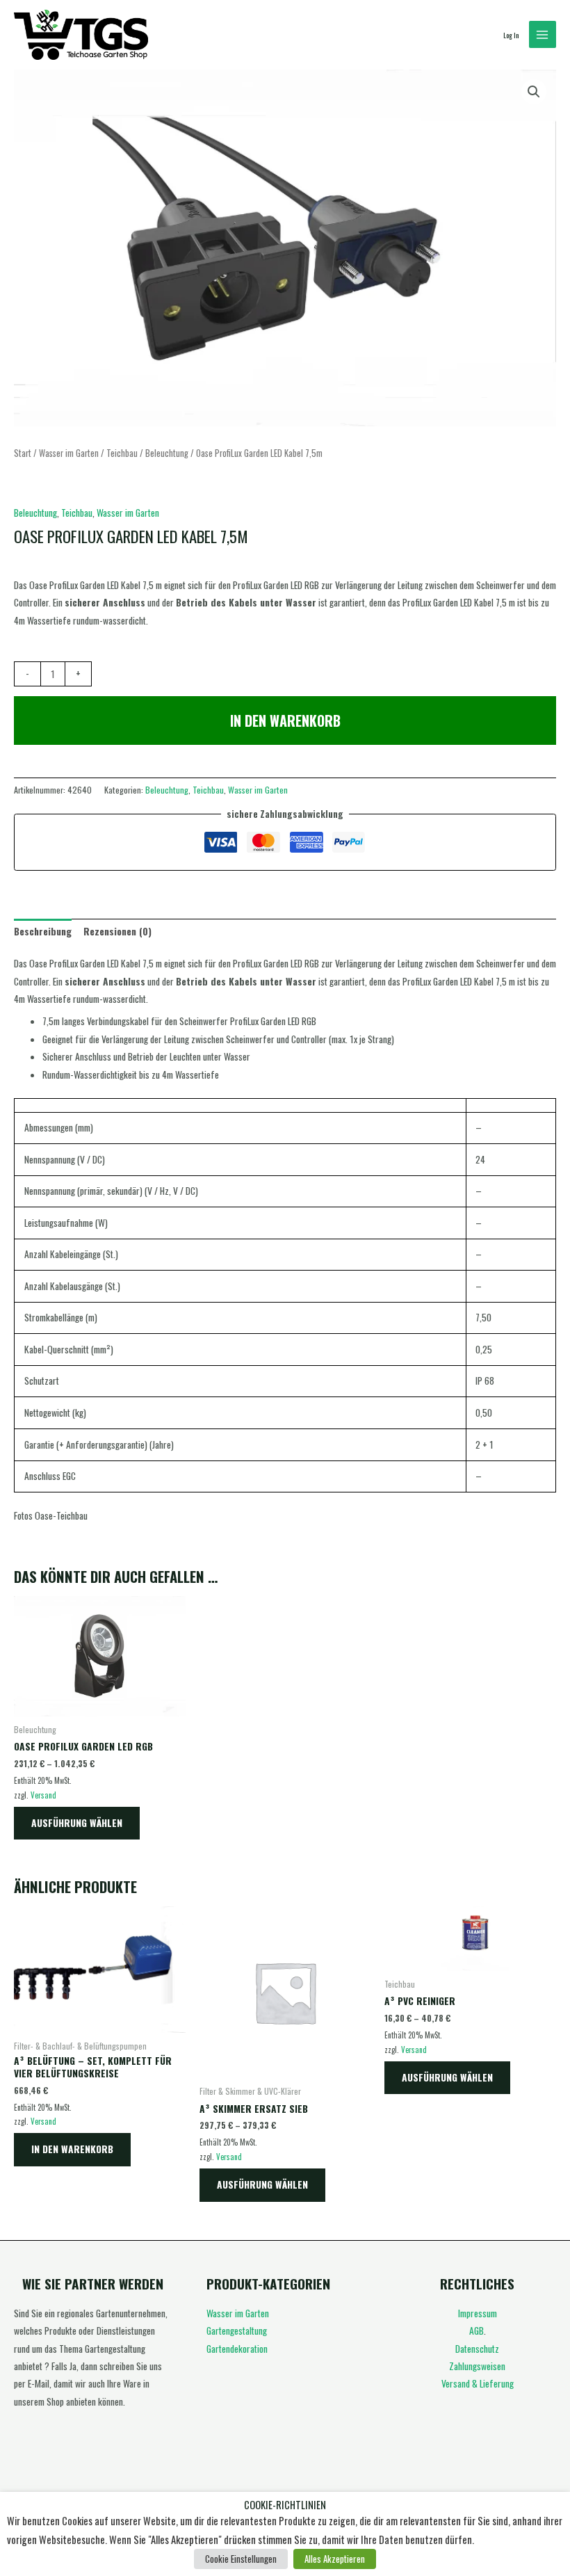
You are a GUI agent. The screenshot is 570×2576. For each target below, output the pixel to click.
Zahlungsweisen (477, 2366)
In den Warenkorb (285, 721)
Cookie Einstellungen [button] (241, 2559)
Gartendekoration (237, 2349)
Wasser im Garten (69, 453)
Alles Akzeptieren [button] (335, 2559)
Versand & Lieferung (478, 2383)
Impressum (478, 2313)
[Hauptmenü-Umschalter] (543, 34)
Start (23, 453)
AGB (477, 2331)
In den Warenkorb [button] (72, 2149)
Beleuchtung (167, 453)
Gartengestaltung (237, 2331)
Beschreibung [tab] (43, 931)
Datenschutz (477, 2349)
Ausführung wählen (77, 1823)
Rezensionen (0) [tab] (117, 931)
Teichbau (122, 453)
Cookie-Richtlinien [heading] (285, 2505)
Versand (43, 1795)
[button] (534, 92)
